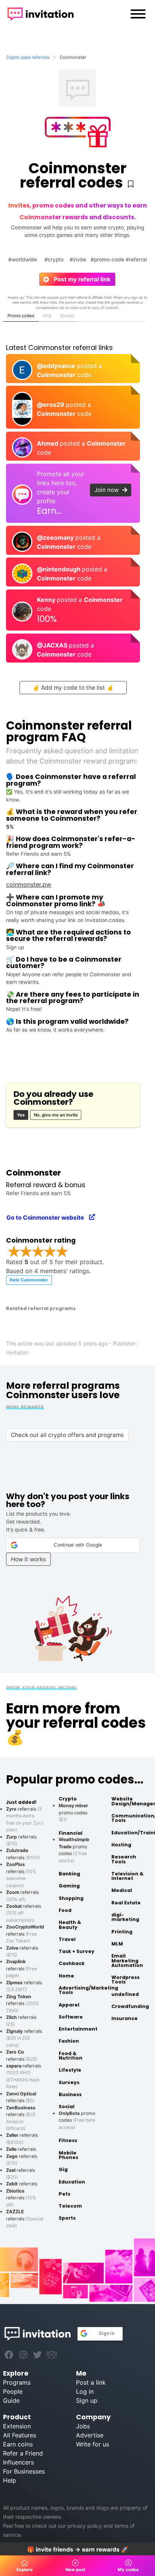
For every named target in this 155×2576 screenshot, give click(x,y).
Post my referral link (79, 279)
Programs (17, 2382)
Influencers (18, 2462)
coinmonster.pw (29, 884)
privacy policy (85, 2526)
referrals (25, 1934)
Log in (85, 2391)
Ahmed (48, 443)
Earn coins (18, 2444)
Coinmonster (57, 375)
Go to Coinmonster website (48, 1218)
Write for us (93, 2444)
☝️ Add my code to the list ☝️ (73, 688)
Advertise (90, 2435)
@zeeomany (56, 537)
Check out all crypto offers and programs (67, 1435)
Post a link (91, 2382)
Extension (17, 2426)
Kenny (47, 600)
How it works (28, 1559)
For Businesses (24, 2471)
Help (10, 2480)
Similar (67, 316)
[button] (73, 1545)
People (13, 2391)
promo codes (73, 1813)
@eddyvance (57, 366)
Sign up (87, 2400)
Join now (109, 490)
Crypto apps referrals (28, 57)
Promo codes (21, 316)
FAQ (47, 316)
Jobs (83, 2426)
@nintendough (59, 569)
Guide (11, 2400)
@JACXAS (53, 645)
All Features (20, 2435)
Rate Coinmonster (29, 1280)
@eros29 (51, 405)
